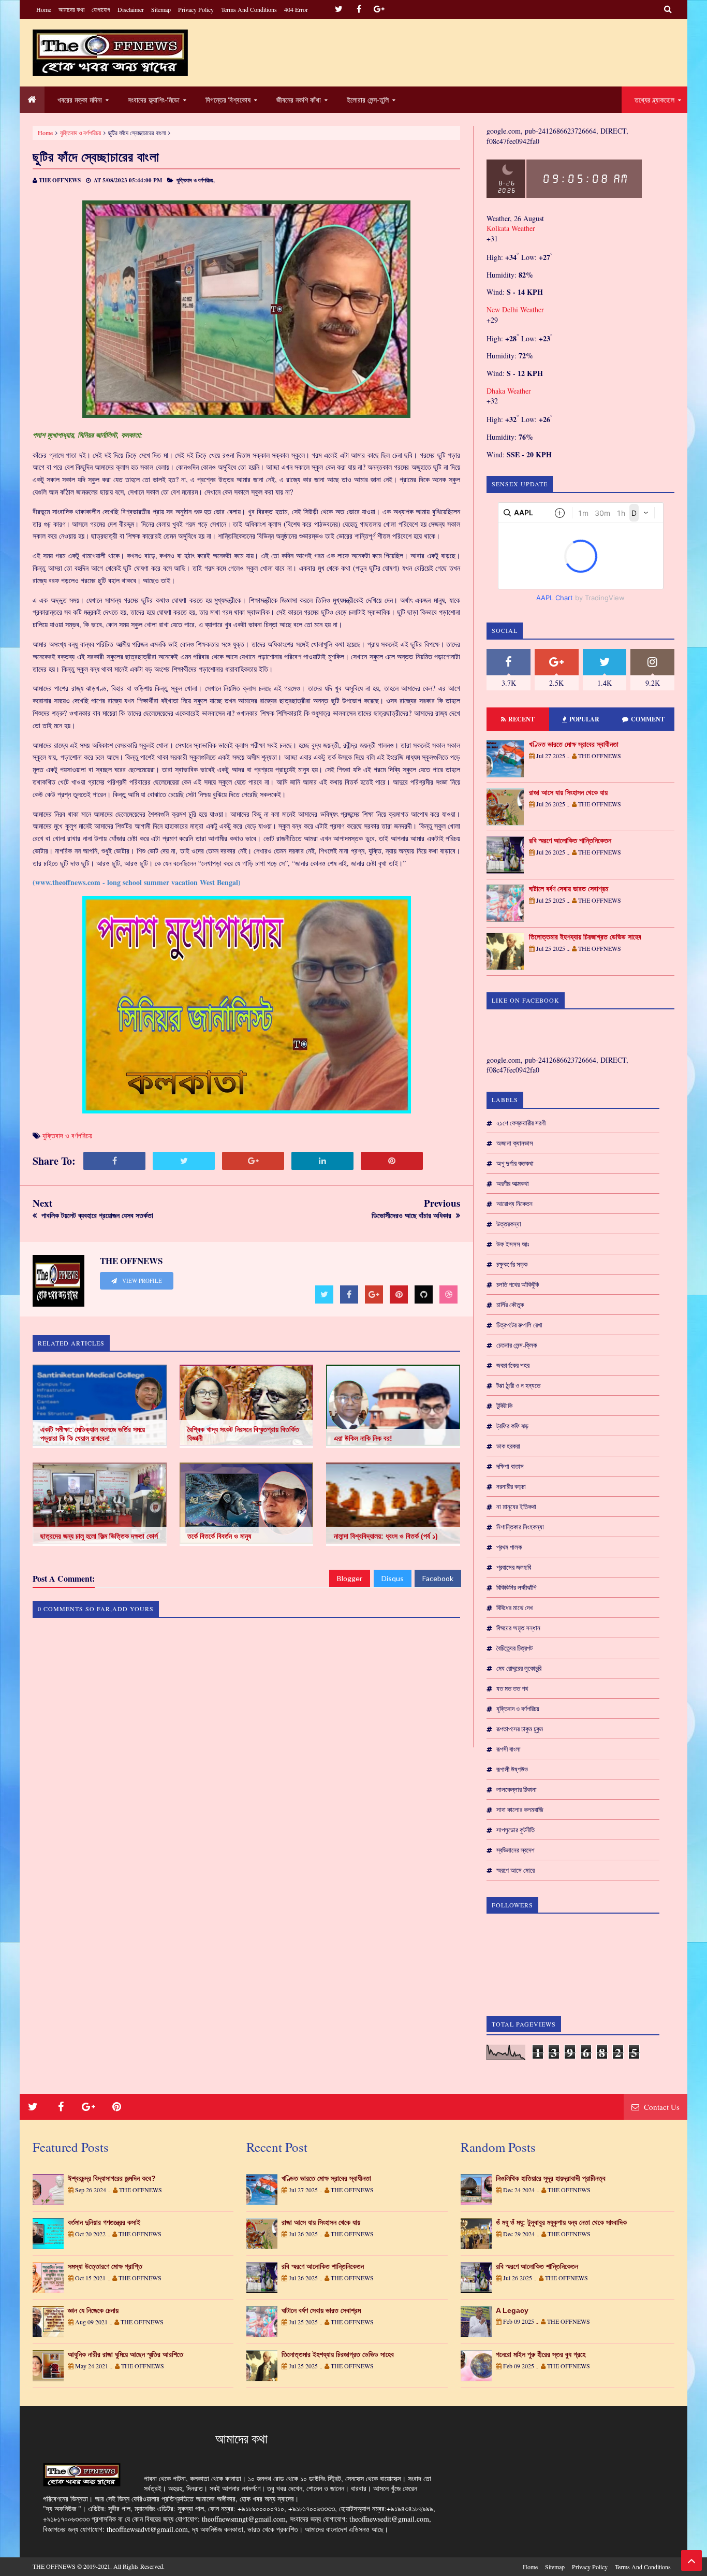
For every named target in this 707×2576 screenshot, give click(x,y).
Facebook (438, 1578)
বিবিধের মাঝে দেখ (514, 1608)
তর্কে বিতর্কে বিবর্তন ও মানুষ (219, 1536)
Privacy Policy (196, 9)
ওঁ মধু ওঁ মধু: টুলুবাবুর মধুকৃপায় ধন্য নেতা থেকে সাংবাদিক (561, 2222)
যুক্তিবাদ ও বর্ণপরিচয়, (196, 180)
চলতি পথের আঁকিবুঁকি (518, 1284)
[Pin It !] (392, 1161)
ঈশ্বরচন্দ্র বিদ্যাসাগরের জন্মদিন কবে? (112, 2178)
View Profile (141, 1281)
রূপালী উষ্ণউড (512, 1769)
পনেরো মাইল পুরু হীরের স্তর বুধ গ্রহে (541, 2354)
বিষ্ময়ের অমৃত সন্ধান (518, 1628)
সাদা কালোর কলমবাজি (520, 1810)
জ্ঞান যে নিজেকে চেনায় (93, 2310)
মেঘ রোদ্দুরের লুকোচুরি (519, 1668)
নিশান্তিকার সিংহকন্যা (520, 1527)
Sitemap (161, 9)
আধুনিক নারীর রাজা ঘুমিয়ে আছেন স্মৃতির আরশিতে (126, 2354)
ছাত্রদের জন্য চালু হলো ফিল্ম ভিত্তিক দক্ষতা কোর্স (99, 1536)
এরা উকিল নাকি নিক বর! (363, 1438)
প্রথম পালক (509, 1547)
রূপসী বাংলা (509, 1749)
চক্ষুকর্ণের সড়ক (512, 1264)
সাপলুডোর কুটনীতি (515, 1830)
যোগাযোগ (101, 9)
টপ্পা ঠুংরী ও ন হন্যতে (518, 1385)
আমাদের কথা (71, 9)
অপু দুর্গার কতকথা (515, 1163)
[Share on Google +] (253, 1161)
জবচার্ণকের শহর (513, 1365)
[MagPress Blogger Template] (110, 53)
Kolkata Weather (511, 228)
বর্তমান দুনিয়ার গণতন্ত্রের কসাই (104, 2222)
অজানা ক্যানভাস (515, 1143)
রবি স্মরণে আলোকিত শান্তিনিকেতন (570, 841)
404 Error (296, 9)
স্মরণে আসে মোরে (515, 1870)
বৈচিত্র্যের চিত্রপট (514, 1648)
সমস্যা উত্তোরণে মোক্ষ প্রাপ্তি (105, 2266)
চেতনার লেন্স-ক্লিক (517, 1345)
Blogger (350, 1578)
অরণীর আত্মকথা (513, 1183)
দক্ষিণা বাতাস (510, 1466)
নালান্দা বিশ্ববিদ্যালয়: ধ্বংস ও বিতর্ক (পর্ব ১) (386, 1536)
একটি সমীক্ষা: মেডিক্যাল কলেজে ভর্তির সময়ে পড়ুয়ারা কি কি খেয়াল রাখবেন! (93, 1434)
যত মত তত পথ (512, 1688)
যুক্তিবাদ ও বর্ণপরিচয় (80, 133)
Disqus (393, 1578)
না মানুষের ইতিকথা (516, 1507)
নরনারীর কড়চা (511, 1486)
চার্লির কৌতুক (510, 1305)
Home (44, 9)
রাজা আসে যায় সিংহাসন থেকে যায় (568, 792)
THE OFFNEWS (54, 2566)
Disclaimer (131, 9)
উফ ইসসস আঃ (513, 1244)
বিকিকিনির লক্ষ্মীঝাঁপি (516, 1587)
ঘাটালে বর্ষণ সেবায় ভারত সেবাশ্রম (569, 889)
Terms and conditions (249, 9)
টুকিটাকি (504, 1406)
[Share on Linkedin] (322, 1161)
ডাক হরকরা (508, 1446)
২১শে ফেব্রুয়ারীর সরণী (521, 1123)
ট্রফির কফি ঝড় (512, 1426)
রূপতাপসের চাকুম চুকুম (520, 1729)
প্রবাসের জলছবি (514, 1567)
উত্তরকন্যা (509, 1224)
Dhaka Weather (509, 391)
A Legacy (512, 2310)
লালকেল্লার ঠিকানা (517, 1789)
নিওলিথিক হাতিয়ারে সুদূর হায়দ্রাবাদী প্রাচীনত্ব (551, 2178)
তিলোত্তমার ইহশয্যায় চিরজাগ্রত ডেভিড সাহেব (585, 937)
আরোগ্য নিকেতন (514, 1204)
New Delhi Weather (515, 309)
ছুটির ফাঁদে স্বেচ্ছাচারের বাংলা (96, 157)
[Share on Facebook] (114, 1161)
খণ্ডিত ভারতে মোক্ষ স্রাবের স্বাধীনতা (574, 744)
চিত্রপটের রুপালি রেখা (519, 1325)
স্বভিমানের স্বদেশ (515, 1850)
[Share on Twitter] (184, 1161)
